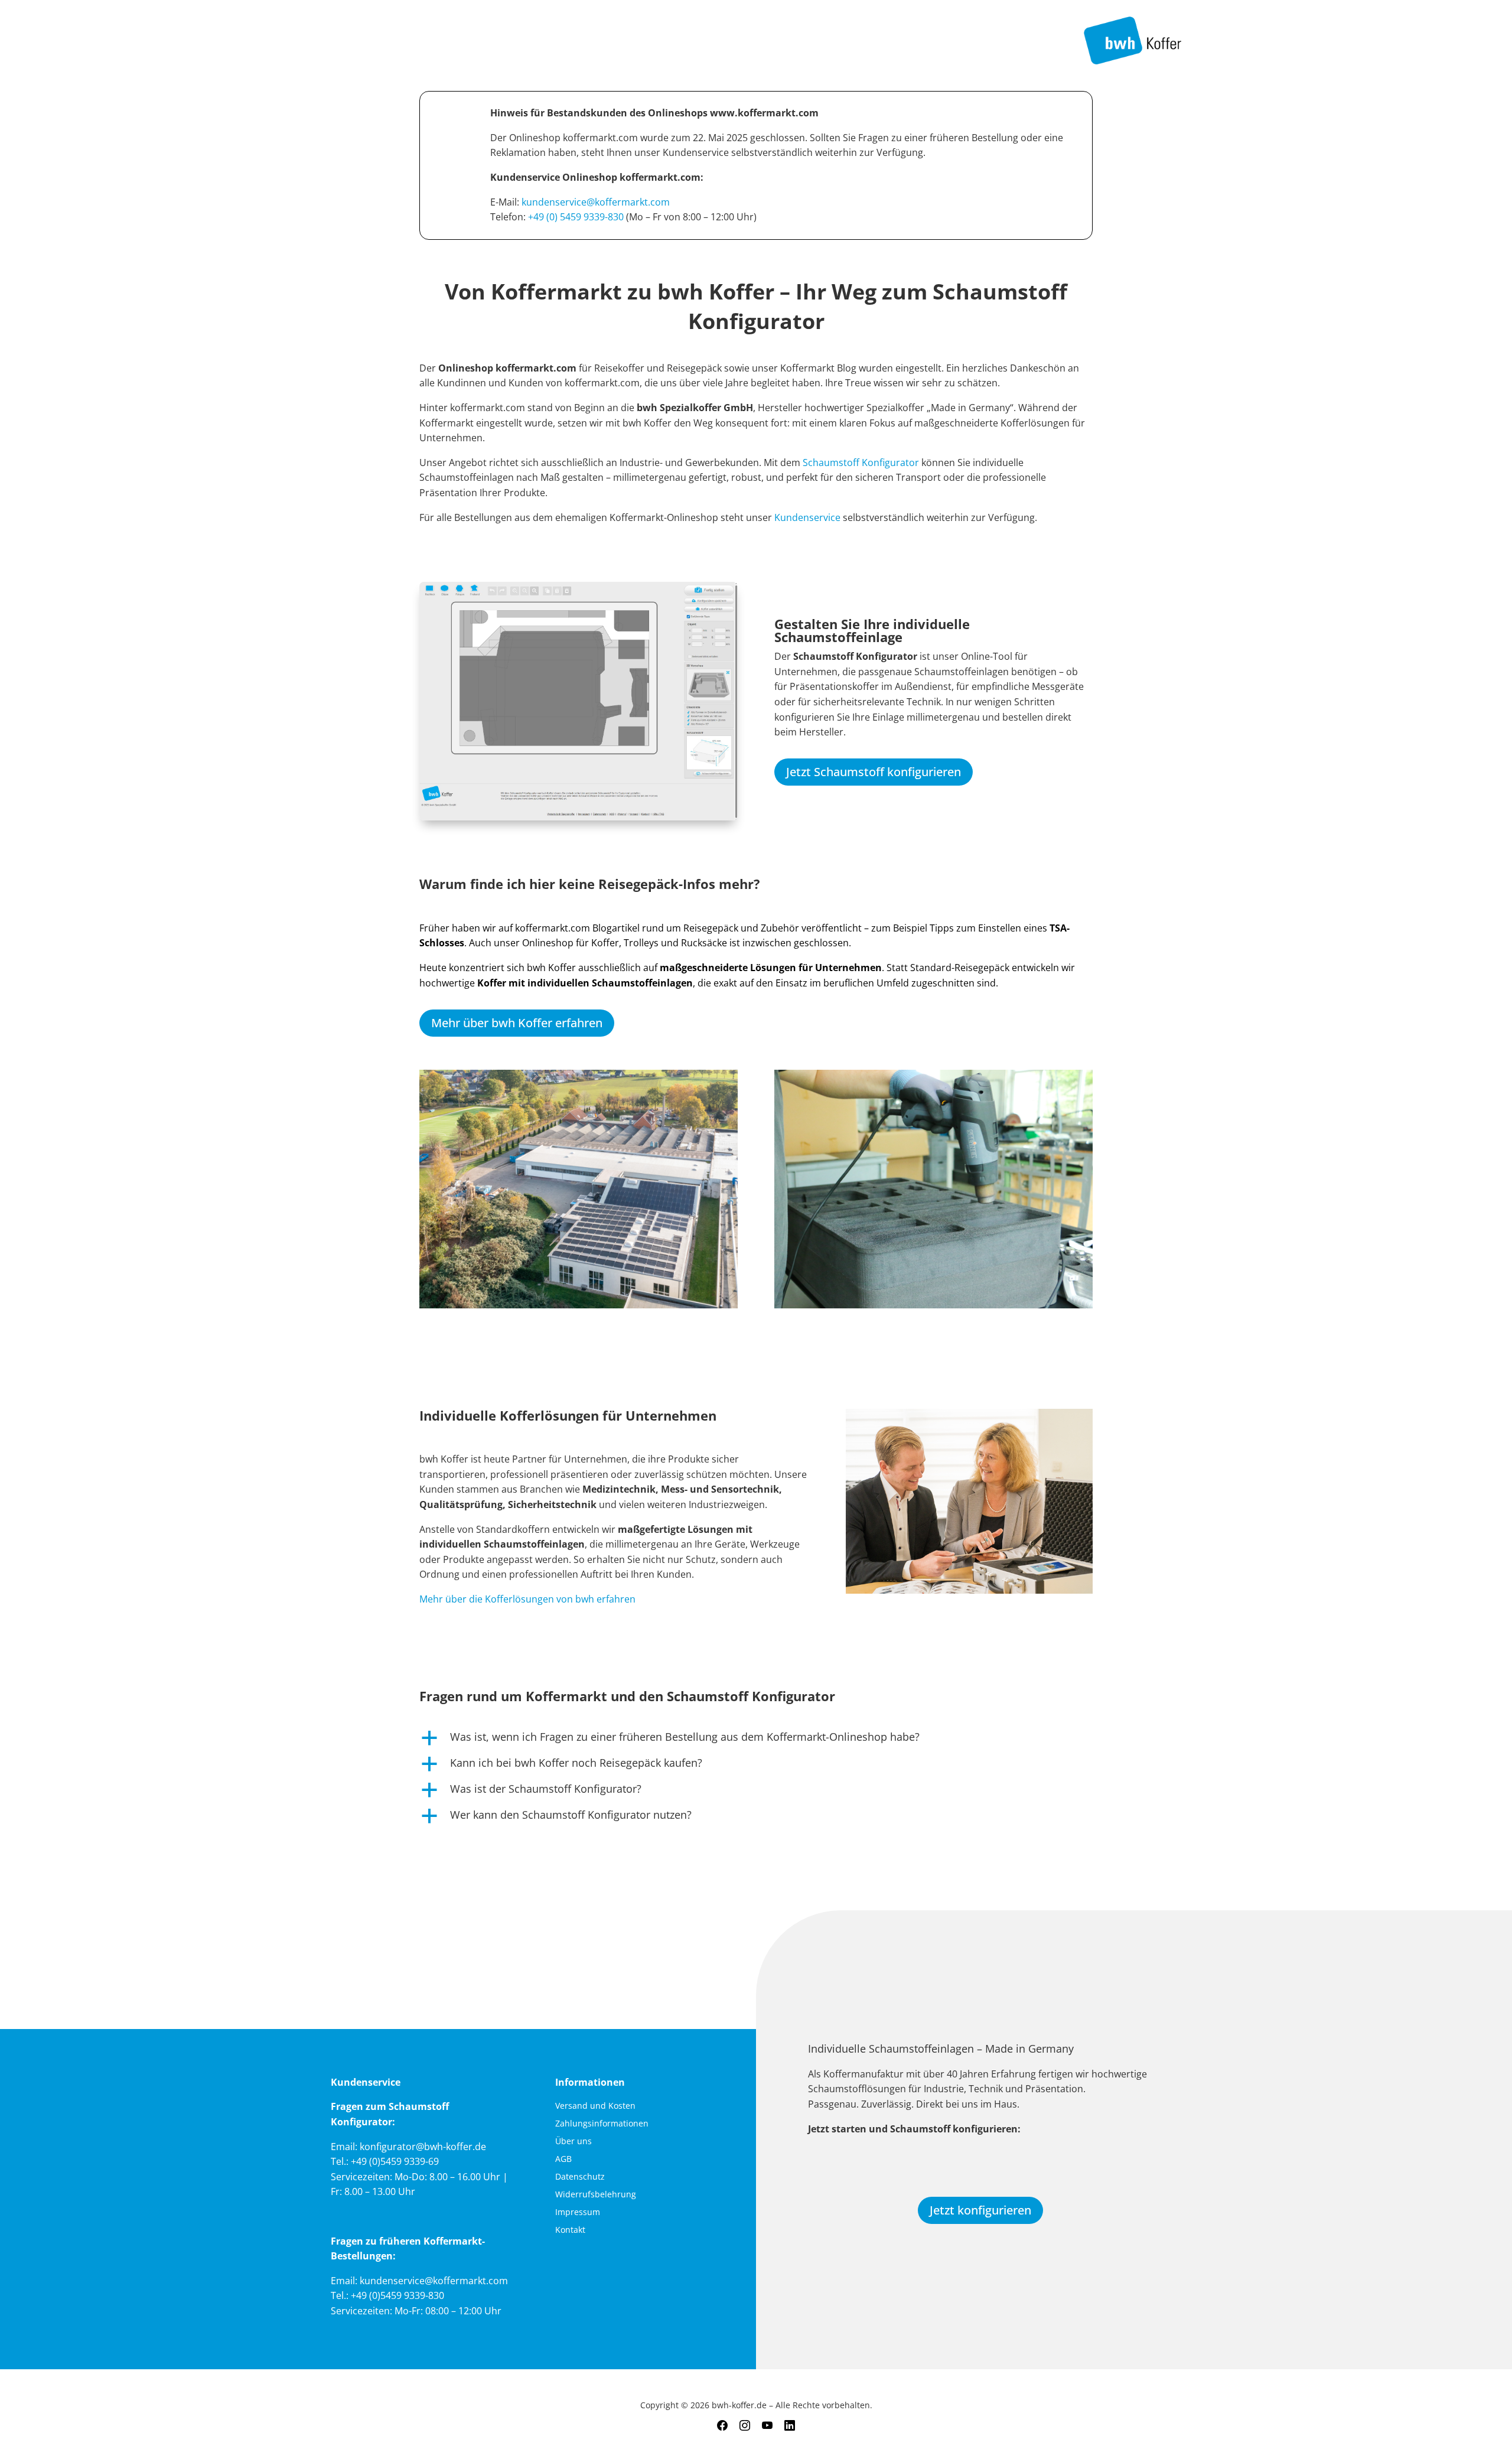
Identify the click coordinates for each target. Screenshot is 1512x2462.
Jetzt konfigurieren (980, 2210)
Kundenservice (809, 517)
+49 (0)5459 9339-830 (397, 2295)
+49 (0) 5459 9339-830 (576, 217)
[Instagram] (745, 2426)
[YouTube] (767, 2426)
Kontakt (570, 2230)
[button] (756, 1740)
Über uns (573, 2142)
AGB (563, 2160)
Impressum (578, 2213)
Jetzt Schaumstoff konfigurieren (874, 772)
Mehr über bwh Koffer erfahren (517, 1023)
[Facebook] (722, 2426)
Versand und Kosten (595, 2106)
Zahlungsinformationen (602, 2124)
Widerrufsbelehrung (596, 2195)
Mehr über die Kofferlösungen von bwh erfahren (527, 1599)
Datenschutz (580, 2177)
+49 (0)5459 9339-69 (395, 2161)
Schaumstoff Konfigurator (861, 463)
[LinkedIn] (790, 2426)
